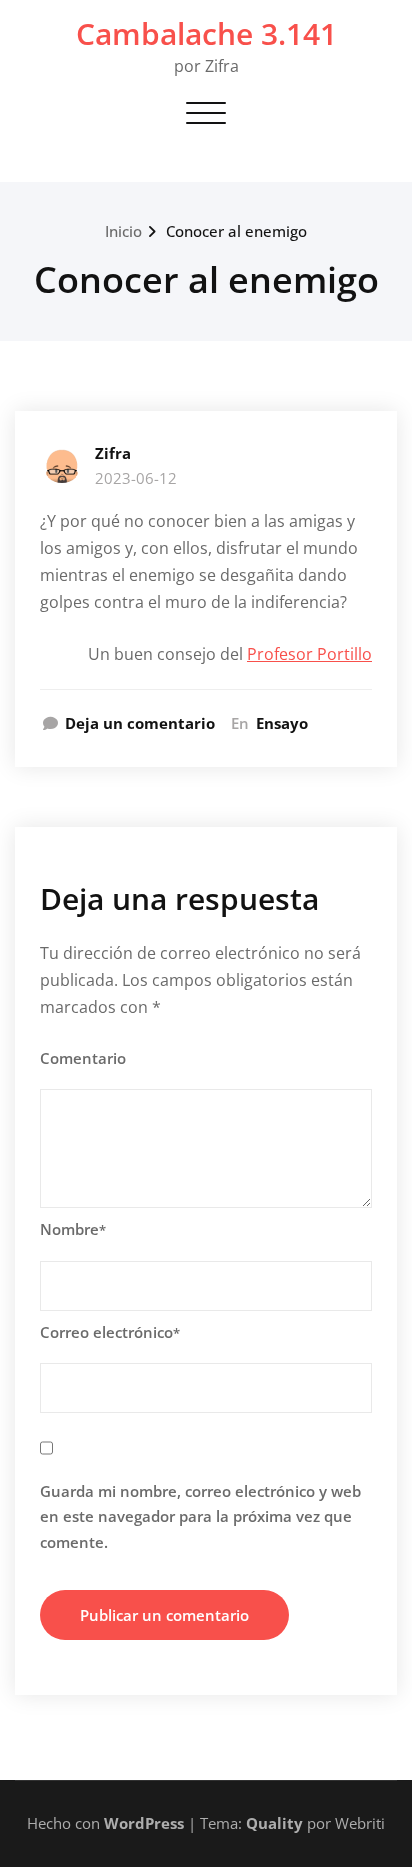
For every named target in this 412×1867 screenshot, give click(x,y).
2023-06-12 (136, 478)
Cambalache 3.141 (206, 33)
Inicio (123, 231)
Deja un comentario (140, 723)
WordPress (144, 1823)
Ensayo (282, 723)
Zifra (113, 453)
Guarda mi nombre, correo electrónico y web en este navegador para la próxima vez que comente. (200, 1516)
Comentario (83, 1058)
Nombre (73, 1229)
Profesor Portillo (309, 654)
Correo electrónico (110, 1332)
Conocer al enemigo (236, 231)
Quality (274, 1823)
